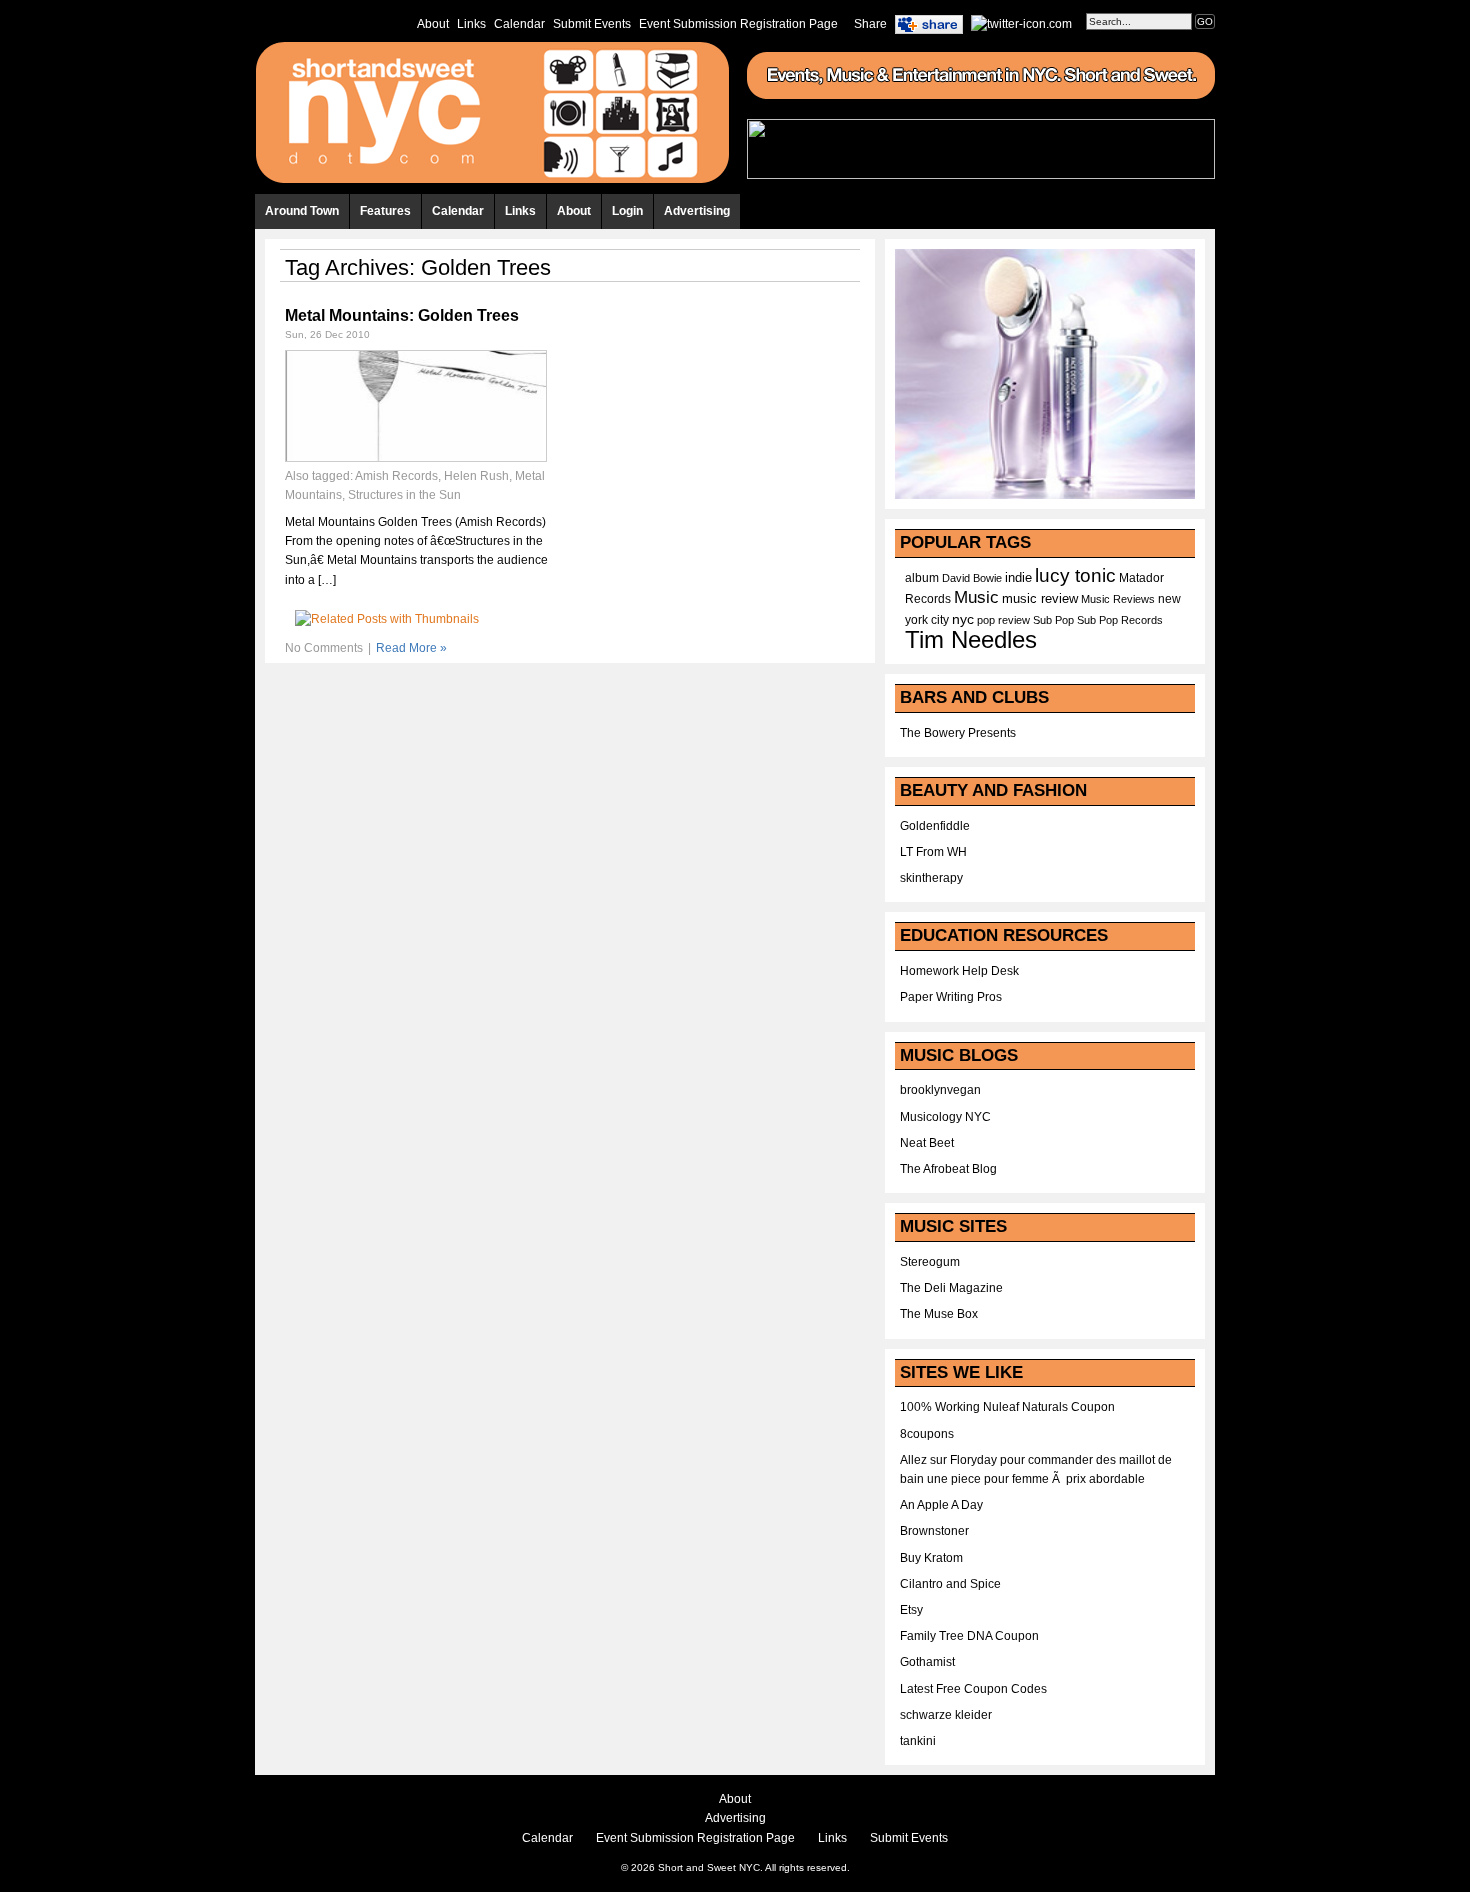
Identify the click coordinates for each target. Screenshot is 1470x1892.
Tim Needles (971, 639)
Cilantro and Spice (950, 1584)
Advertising (697, 211)
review (1014, 620)
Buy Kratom (931, 1558)
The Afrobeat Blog (948, 1169)
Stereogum (930, 1262)
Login (627, 211)
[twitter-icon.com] (1021, 23)
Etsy (911, 1610)
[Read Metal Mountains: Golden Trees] (416, 458)
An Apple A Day (941, 1505)
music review (1040, 599)
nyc (963, 619)
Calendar (519, 24)
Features (385, 211)
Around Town (302, 211)
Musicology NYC (945, 1117)
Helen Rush (476, 476)
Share (870, 24)
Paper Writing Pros (951, 997)
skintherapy (931, 878)
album (922, 578)
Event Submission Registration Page (738, 24)
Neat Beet (927, 1143)
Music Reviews (1118, 599)
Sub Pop (1053, 620)
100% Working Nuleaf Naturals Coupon (1007, 1407)
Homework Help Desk (959, 971)
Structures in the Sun (404, 495)
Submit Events (592, 24)
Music (976, 597)
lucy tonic (1075, 575)
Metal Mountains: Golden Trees (402, 315)
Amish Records (396, 476)
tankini (918, 1741)
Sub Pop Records (1120, 620)
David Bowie (972, 578)
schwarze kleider (946, 1715)
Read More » (411, 648)
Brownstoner (934, 1531)
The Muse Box (939, 1314)
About (433, 24)
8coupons (927, 1434)
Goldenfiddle (935, 826)
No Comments (324, 648)
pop (986, 620)
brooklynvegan (940, 1090)
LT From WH (933, 852)
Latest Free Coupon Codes (973, 1689)
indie (1018, 578)
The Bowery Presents (958, 733)
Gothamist (927, 1662)
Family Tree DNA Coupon (969, 1636)
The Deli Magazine (951, 1288)
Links (471, 24)
